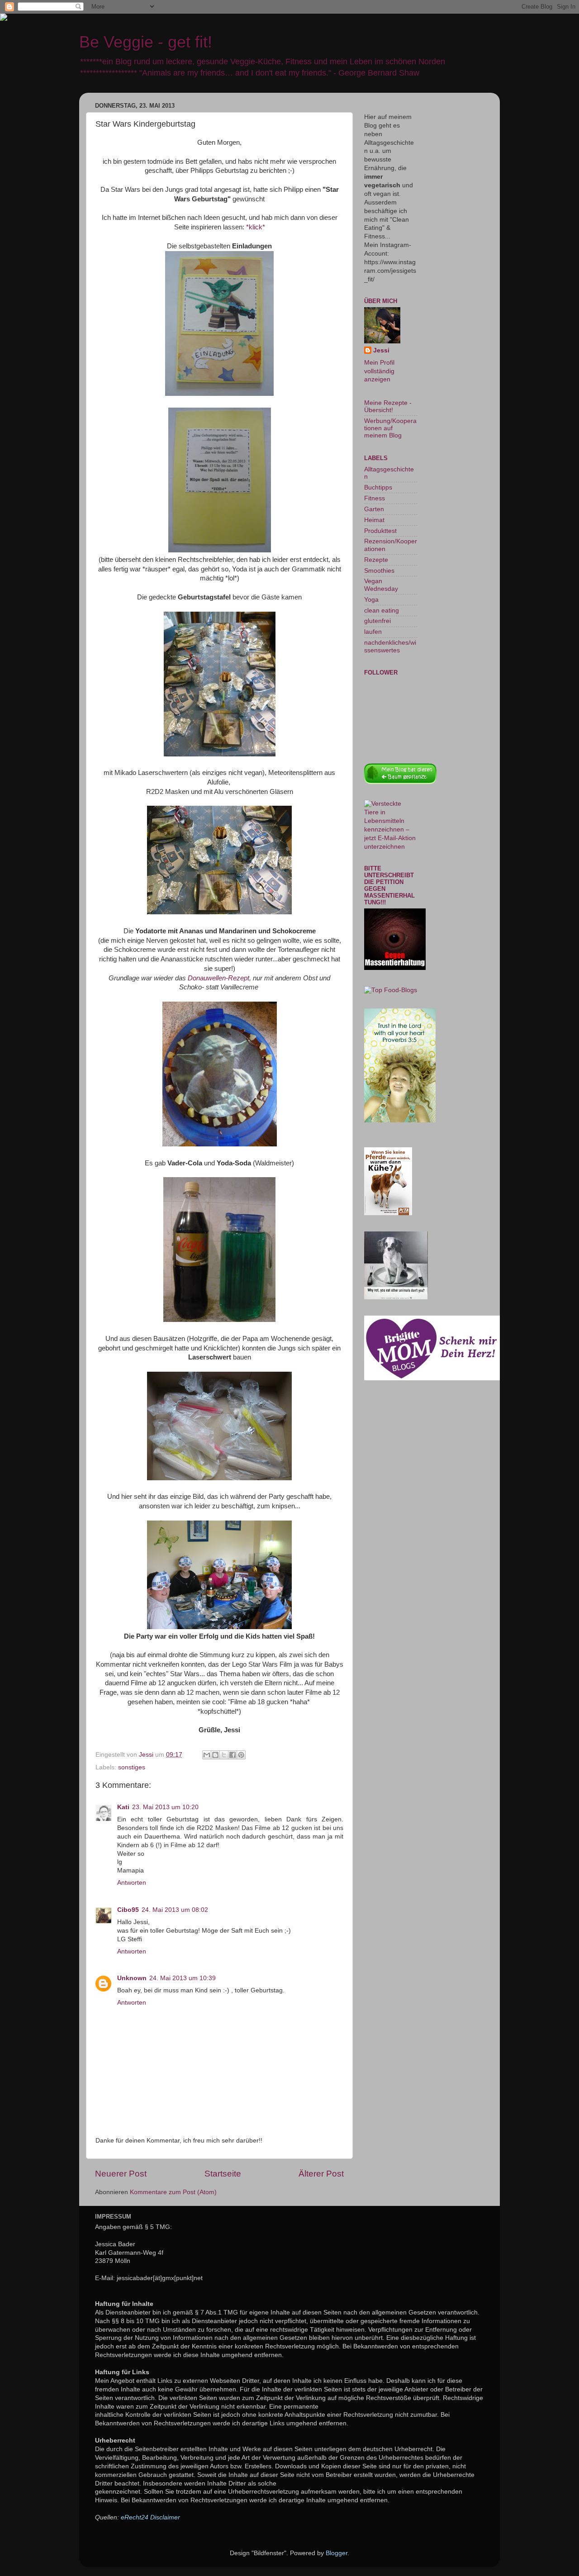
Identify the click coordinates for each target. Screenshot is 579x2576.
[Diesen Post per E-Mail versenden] (207, 1755)
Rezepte (376, 560)
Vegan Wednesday (381, 585)
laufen (373, 632)
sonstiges (132, 1767)
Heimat (374, 520)
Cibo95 (128, 1910)
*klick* (256, 227)
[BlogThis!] (215, 1755)
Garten (374, 509)
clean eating (382, 611)
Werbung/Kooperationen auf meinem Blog (390, 428)
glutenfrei (377, 621)
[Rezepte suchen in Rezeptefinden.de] (391, 990)
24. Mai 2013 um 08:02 (175, 1910)
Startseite (223, 2174)
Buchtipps (378, 487)
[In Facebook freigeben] (233, 1755)
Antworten (132, 1883)
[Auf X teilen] (224, 1755)
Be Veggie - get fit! (146, 42)
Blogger (337, 2553)
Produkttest (380, 531)
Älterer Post (321, 2174)
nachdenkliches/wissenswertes (390, 646)
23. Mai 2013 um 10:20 (165, 1807)
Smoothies (379, 571)
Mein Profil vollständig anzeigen (379, 371)
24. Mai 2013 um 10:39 (183, 1978)
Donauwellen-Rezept (218, 978)
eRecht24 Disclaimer (150, 2517)
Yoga (371, 600)
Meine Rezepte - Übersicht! (388, 406)
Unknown (132, 1978)
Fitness (375, 498)
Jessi (381, 350)
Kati (123, 1807)
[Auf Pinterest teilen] (241, 1755)
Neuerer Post (121, 2174)
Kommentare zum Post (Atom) (173, 2192)
